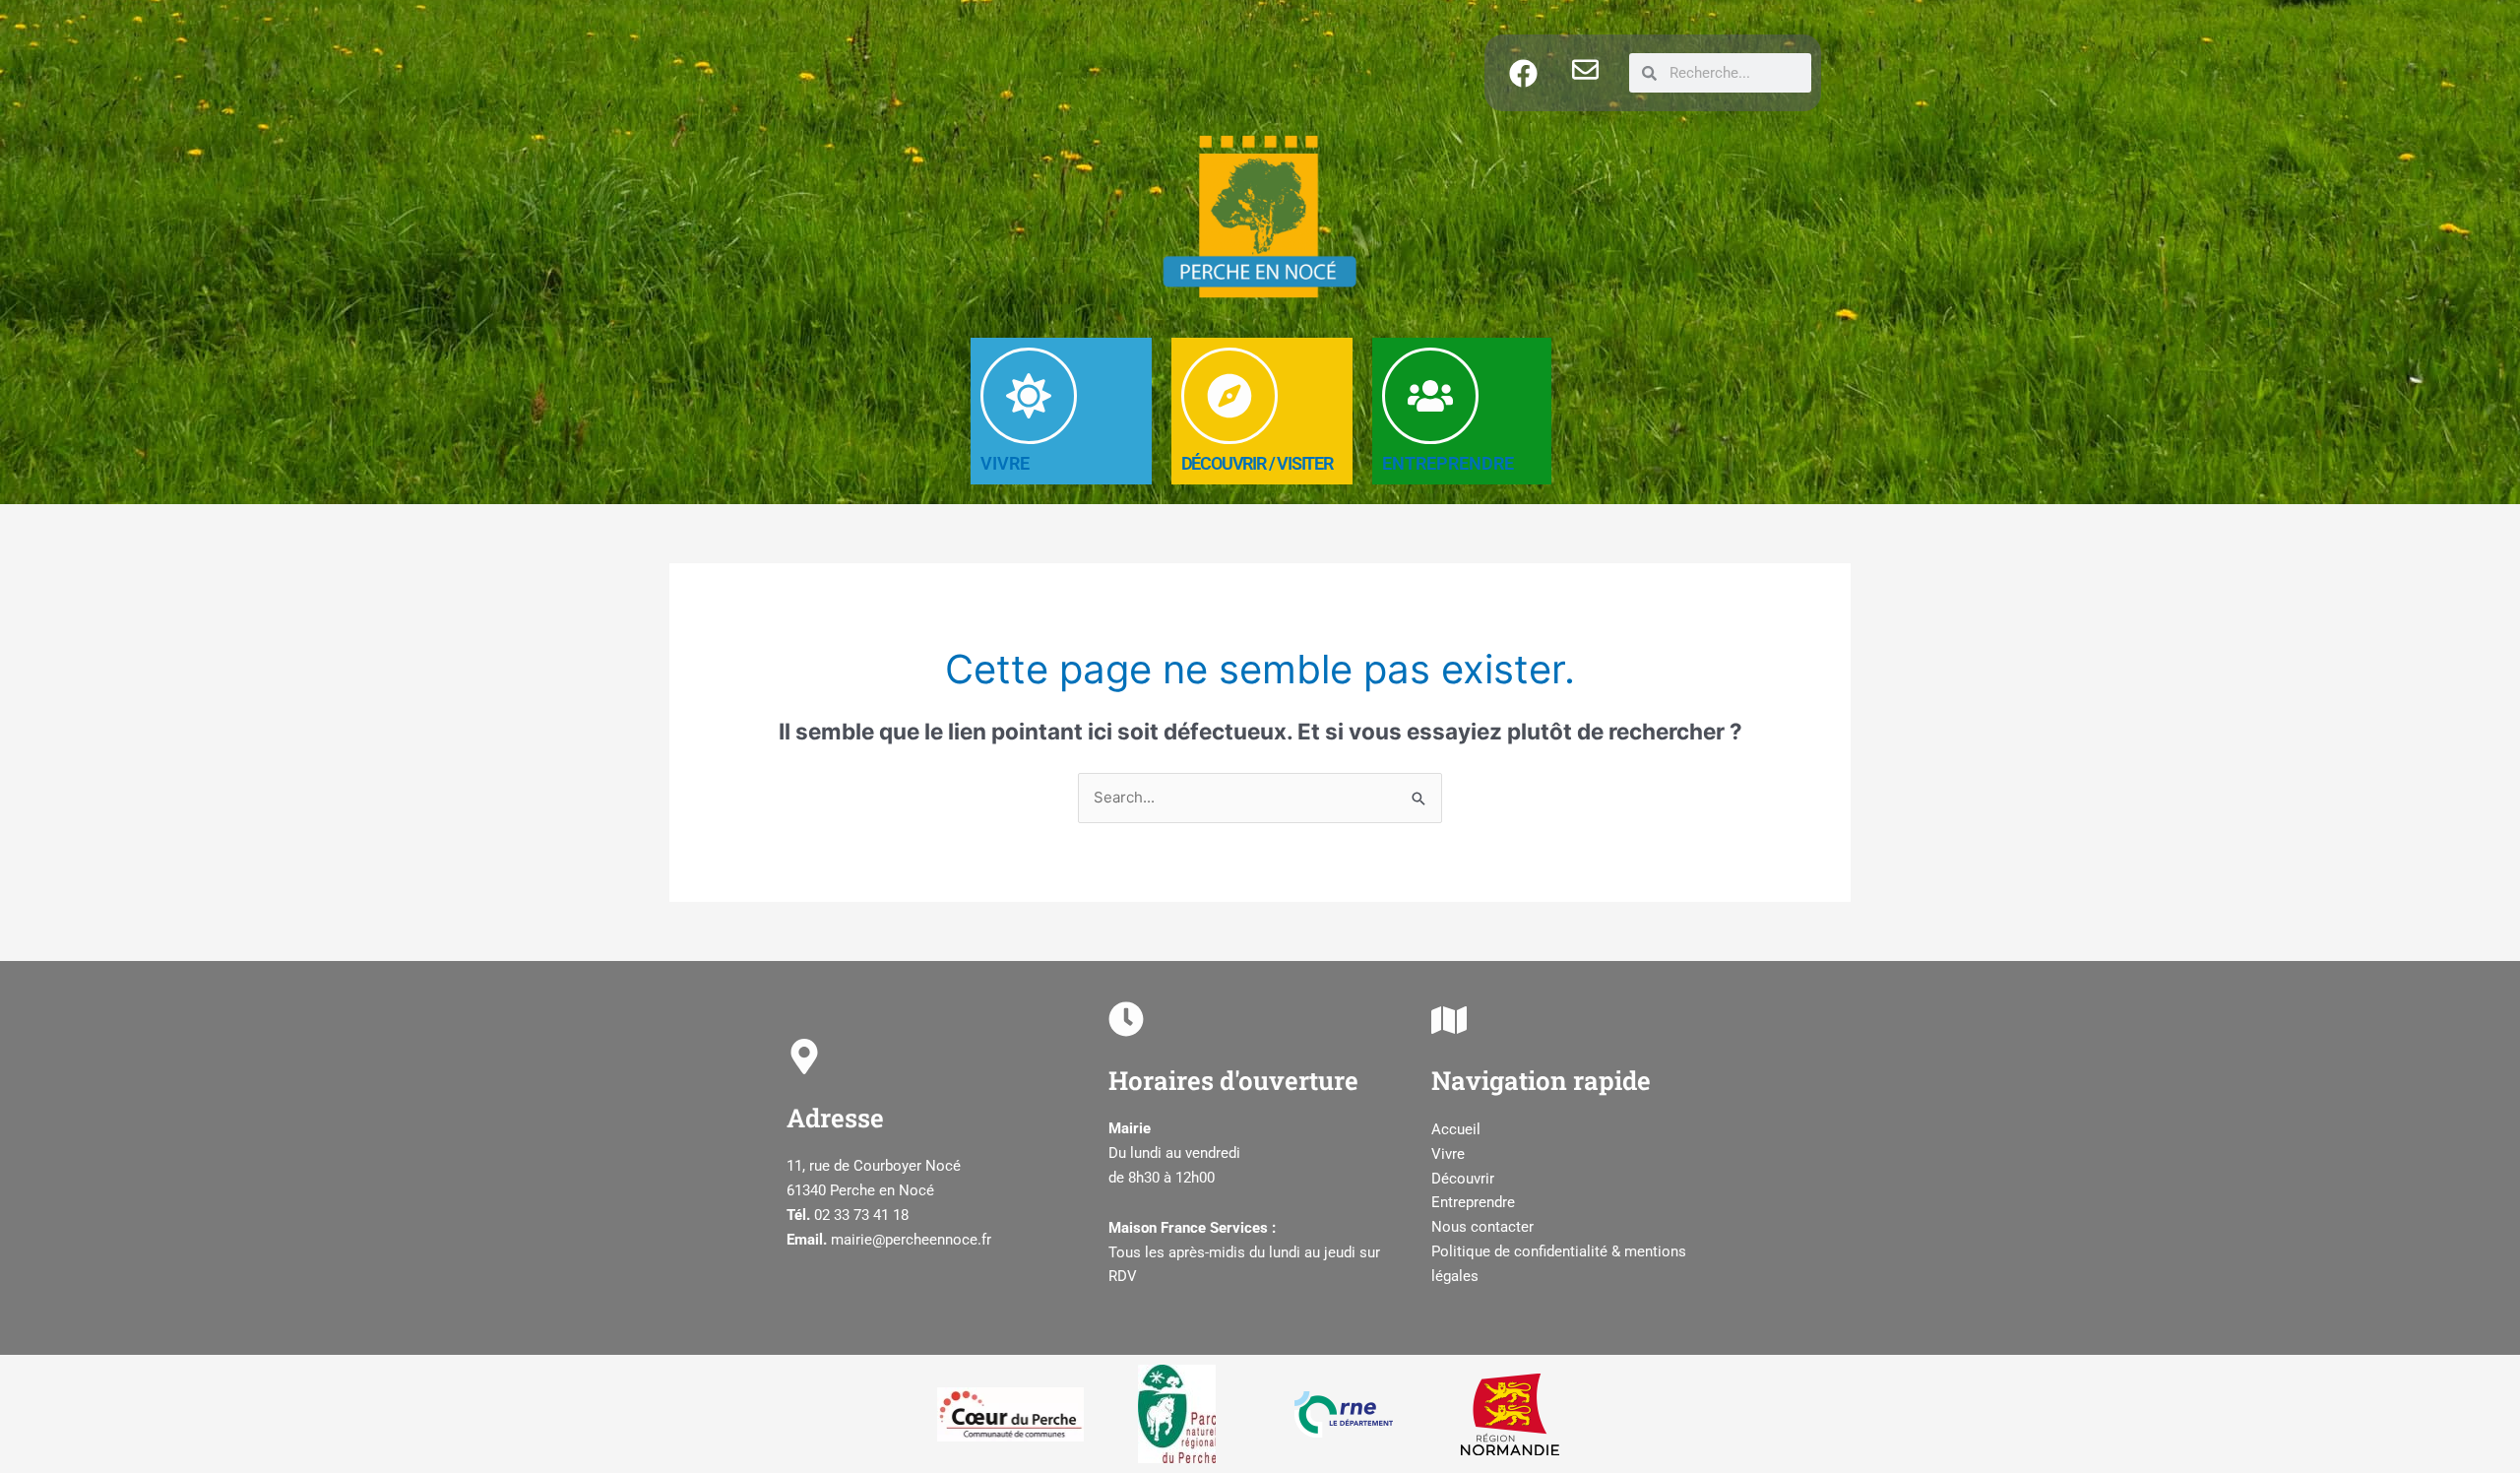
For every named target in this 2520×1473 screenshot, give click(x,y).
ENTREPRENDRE (1448, 463)
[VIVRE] (1029, 396)
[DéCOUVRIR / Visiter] (1229, 396)
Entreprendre (1473, 1202)
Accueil (1456, 1129)
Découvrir (1463, 1179)
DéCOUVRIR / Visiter (1257, 463)
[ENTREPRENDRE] (1430, 396)
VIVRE (1005, 463)
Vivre (1448, 1154)
